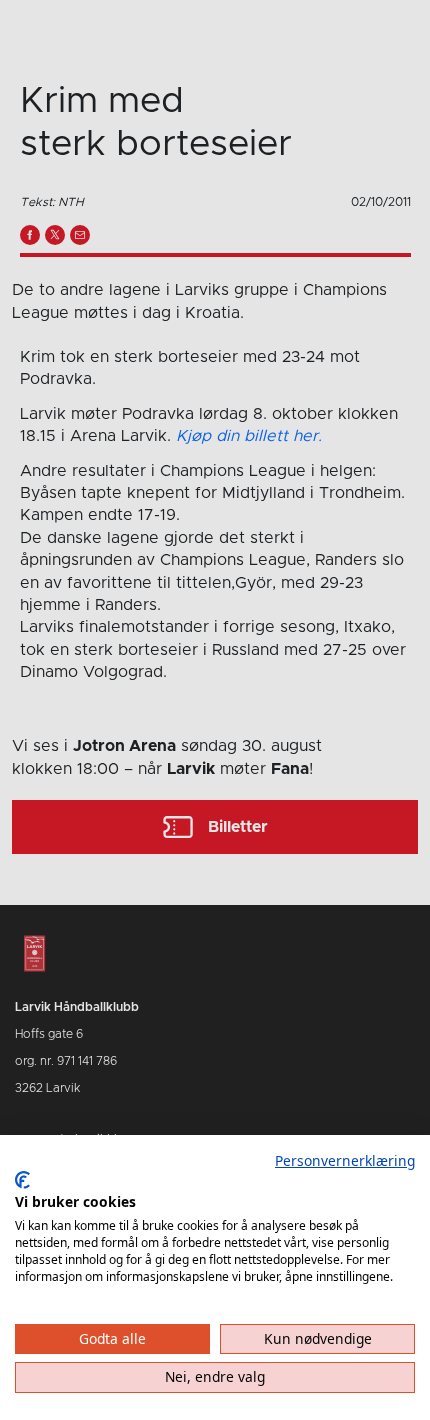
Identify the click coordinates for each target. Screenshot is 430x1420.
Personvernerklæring (345, 1160)
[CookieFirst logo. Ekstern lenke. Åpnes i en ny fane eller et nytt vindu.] (22, 1180)
